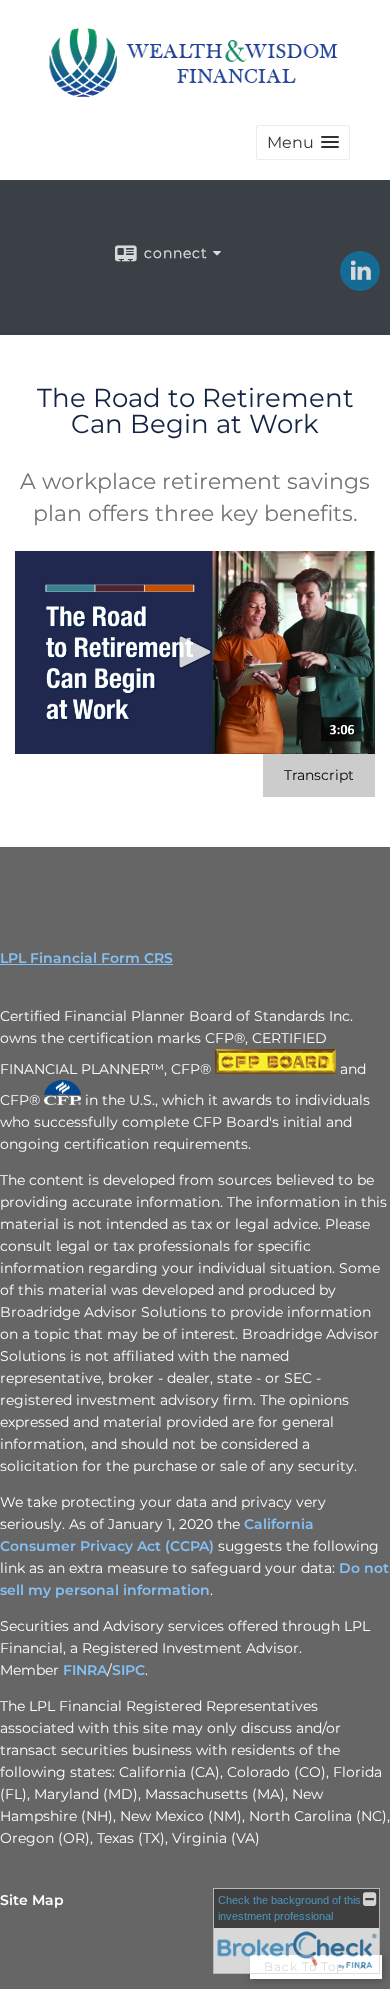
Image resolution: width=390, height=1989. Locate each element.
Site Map (32, 1900)
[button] (303, 142)
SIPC (128, 1670)
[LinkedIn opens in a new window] (360, 284)
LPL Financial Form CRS (86, 958)
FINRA (85, 1670)
